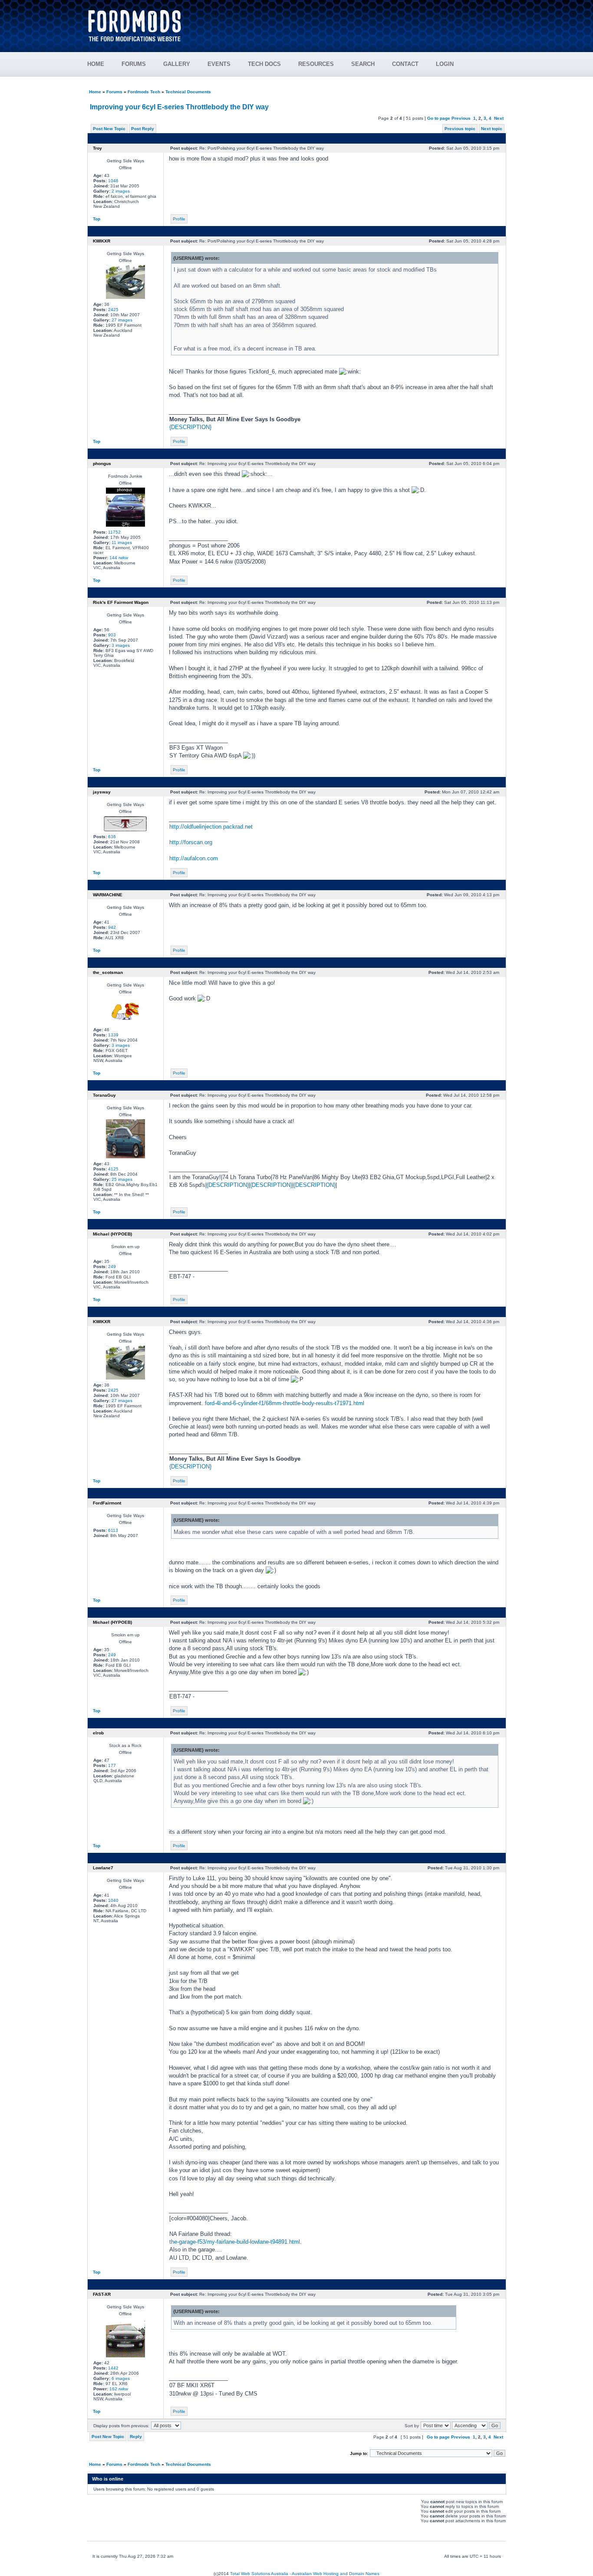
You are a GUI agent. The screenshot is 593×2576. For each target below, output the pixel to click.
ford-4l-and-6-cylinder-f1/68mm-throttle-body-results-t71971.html (285, 1403)
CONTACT (405, 64)
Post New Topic (109, 129)
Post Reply (143, 129)
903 (112, 635)
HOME (96, 64)
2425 (113, 310)
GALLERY (177, 64)
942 (112, 927)
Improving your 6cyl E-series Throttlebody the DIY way (179, 107)
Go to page (439, 118)
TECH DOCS (264, 64)
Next (499, 118)
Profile (179, 219)
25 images (122, 1179)
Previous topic (460, 129)
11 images (122, 542)
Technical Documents (188, 92)
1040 (113, 1900)
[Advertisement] (349, 22)
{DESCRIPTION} (190, 427)
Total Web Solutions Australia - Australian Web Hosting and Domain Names (305, 2574)
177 (112, 1765)
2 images (121, 191)
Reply (136, 2437)
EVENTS (219, 64)
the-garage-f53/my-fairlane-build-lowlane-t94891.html (235, 2242)
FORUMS (134, 64)
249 (112, 1267)
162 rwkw (119, 2389)
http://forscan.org (191, 842)
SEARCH (363, 64)
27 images (122, 320)
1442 (113, 2368)
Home (95, 92)
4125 (113, 1169)
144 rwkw (119, 558)
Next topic (492, 129)
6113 (113, 1530)
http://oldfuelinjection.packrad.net (211, 827)
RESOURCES (316, 64)
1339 (113, 1035)
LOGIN (445, 64)
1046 (113, 181)
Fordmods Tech (144, 92)
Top (97, 219)
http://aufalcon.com (194, 858)
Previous (461, 118)
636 (112, 837)
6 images (121, 2378)
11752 (114, 532)
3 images (121, 645)
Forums (114, 92)
